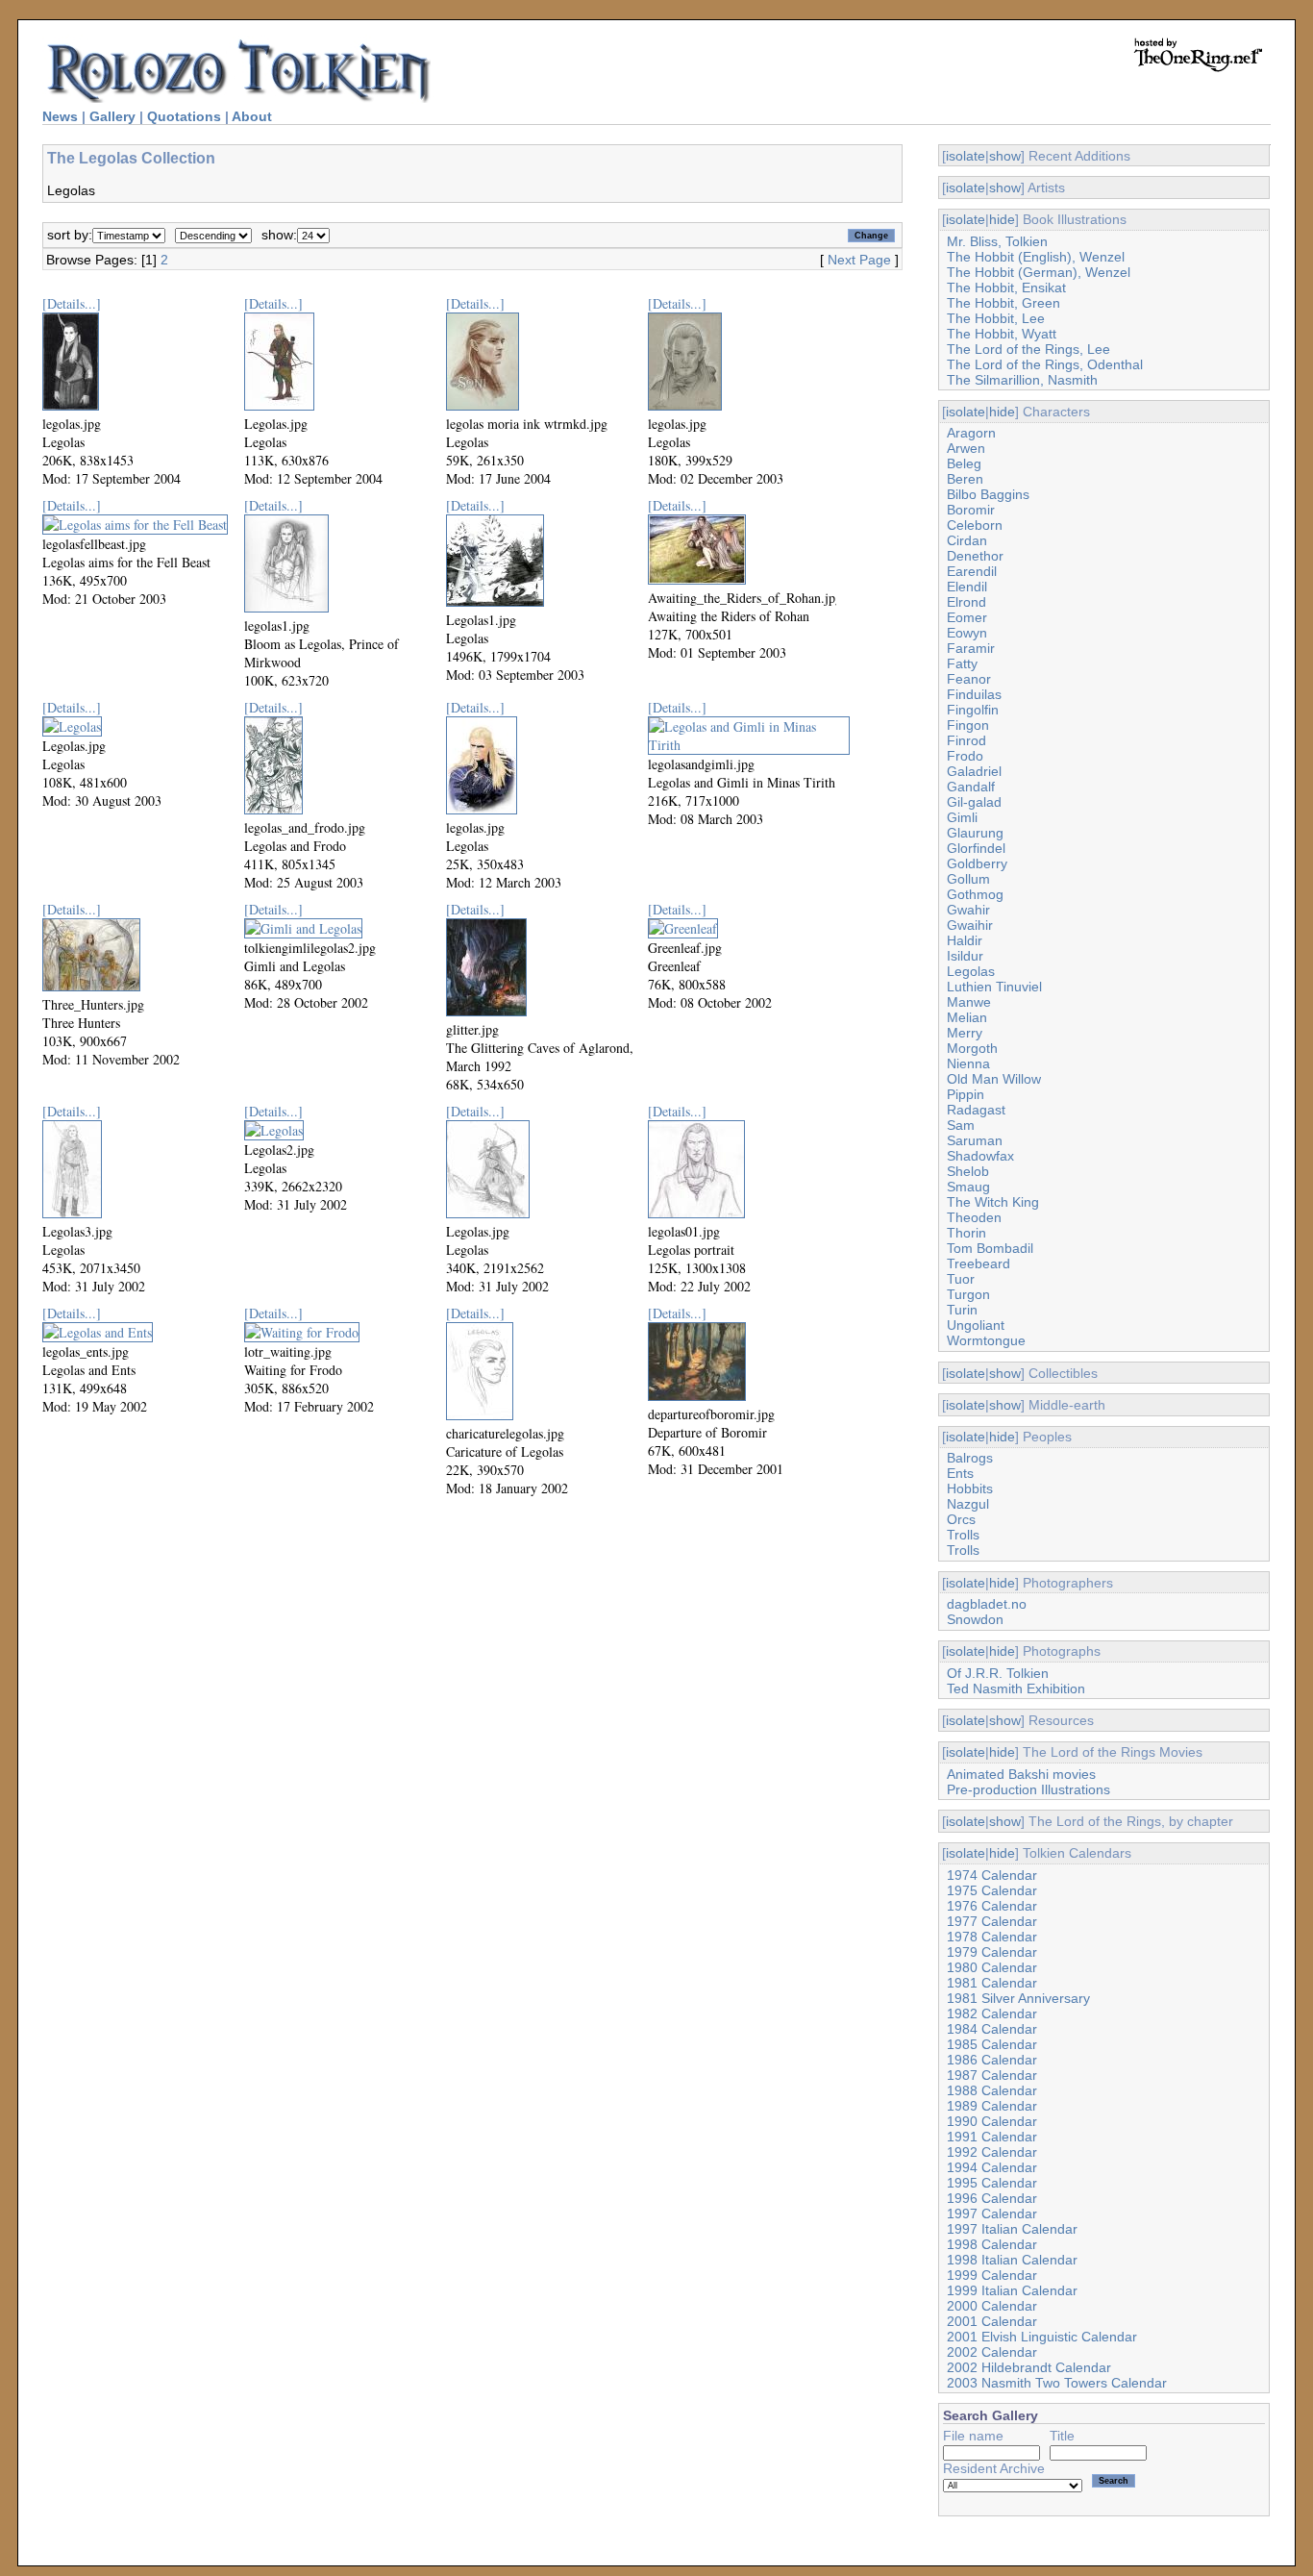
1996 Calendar (992, 2198)
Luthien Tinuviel (994, 987)
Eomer (967, 617)
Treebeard (979, 1263)
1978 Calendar (992, 1937)
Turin (962, 1310)
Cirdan (967, 540)
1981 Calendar (992, 1983)
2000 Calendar (992, 2306)
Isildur (965, 956)
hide (1002, 219)
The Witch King (993, 1202)
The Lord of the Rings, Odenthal (1045, 364)
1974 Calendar (992, 1875)
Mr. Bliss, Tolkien (997, 241)
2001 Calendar (992, 2321)
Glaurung (975, 833)
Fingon (968, 725)
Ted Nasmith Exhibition (1016, 1688)
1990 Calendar (992, 2121)
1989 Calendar (992, 2106)
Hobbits (970, 1488)
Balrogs (970, 1458)
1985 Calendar (992, 2044)
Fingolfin (973, 710)
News (60, 116)
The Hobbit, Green (1003, 303)
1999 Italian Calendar (1012, 2290)
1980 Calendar (992, 1967)
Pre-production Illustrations (1028, 1789)
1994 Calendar (992, 2167)
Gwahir (968, 910)
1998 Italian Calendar (1012, 2260)
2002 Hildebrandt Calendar (1029, 2367)
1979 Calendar (992, 1952)
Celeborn (975, 525)
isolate (966, 156)
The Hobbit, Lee (996, 318)
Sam (961, 1125)
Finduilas (974, 694)
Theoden (974, 1217)
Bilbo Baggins (988, 494)
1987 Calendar (992, 2075)
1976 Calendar (992, 1906)
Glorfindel (976, 848)
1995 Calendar (992, 2183)
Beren (965, 479)
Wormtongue (986, 1340)
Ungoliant (976, 1325)
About (252, 116)
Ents (960, 1473)
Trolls (963, 1535)
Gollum (968, 879)
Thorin (966, 1233)
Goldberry (977, 863)
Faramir (971, 648)
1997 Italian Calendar (1012, 2229)
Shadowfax (980, 1156)
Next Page (859, 260)
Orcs (961, 1519)
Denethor (975, 556)
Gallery (112, 116)
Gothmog (975, 894)
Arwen (966, 448)
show (1005, 156)
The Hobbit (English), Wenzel (1036, 257)
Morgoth (972, 1048)
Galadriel (974, 771)
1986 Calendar (992, 2060)
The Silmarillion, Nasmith (1022, 380)
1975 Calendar (992, 1890)
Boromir (971, 510)
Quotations (184, 116)
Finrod (966, 740)
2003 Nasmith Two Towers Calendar (1057, 2383)
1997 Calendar (992, 2213)
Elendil (967, 587)
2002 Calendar (992, 2352)
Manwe (969, 1002)
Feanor (969, 679)
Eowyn (967, 633)
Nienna (968, 1063)
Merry (965, 1033)
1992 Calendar (992, 2152)
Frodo (965, 756)
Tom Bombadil (990, 1248)
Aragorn (971, 433)
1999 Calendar (992, 2275)
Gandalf (971, 787)
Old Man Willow (994, 1079)
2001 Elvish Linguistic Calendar (1042, 2337)
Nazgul (968, 1504)
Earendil (972, 571)
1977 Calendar (992, 1921)
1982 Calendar (992, 2013)
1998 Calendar (992, 2244)
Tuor (961, 1279)
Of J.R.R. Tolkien (998, 1673)
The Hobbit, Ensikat (1006, 288)
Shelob (968, 1171)
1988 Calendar (992, 2090)
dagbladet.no (987, 1604)
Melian (967, 1017)
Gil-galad (974, 802)
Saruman (975, 1140)
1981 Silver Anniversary (1018, 1998)
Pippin (966, 1094)
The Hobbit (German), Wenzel (1039, 272)
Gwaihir (970, 925)
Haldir (965, 940)
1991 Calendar (992, 2137)
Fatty (962, 663)
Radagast (976, 1110)
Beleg (964, 463)
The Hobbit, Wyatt (1002, 334)
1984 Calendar (992, 2029)
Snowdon (975, 1619)
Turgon (968, 1294)
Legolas (971, 971)
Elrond (966, 602)
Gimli (962, 817)
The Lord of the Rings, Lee (1028, 349)
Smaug (968, 1187)
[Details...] (72, 303)
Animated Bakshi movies (1021, 1774)
